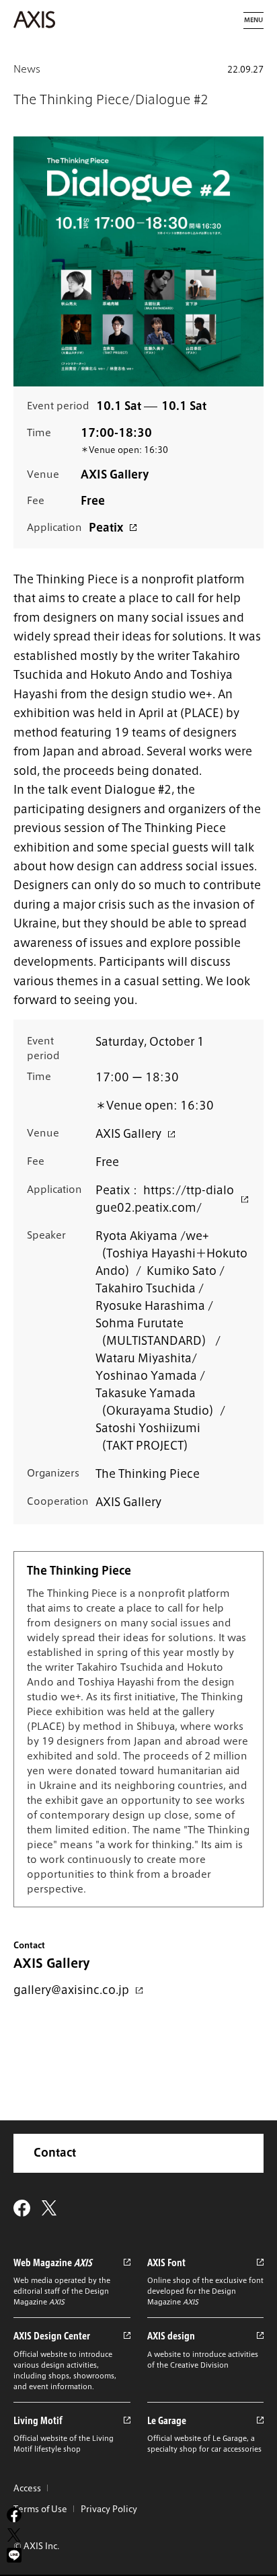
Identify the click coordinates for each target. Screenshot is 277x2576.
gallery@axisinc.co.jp (71, 1990)
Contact (55, 2153)
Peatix (106, 528)
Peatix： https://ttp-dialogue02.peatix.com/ (165, 1199)
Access (27, 2488)
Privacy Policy (109, 2509)
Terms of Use (40, 2509)
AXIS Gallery (128, 1134)
